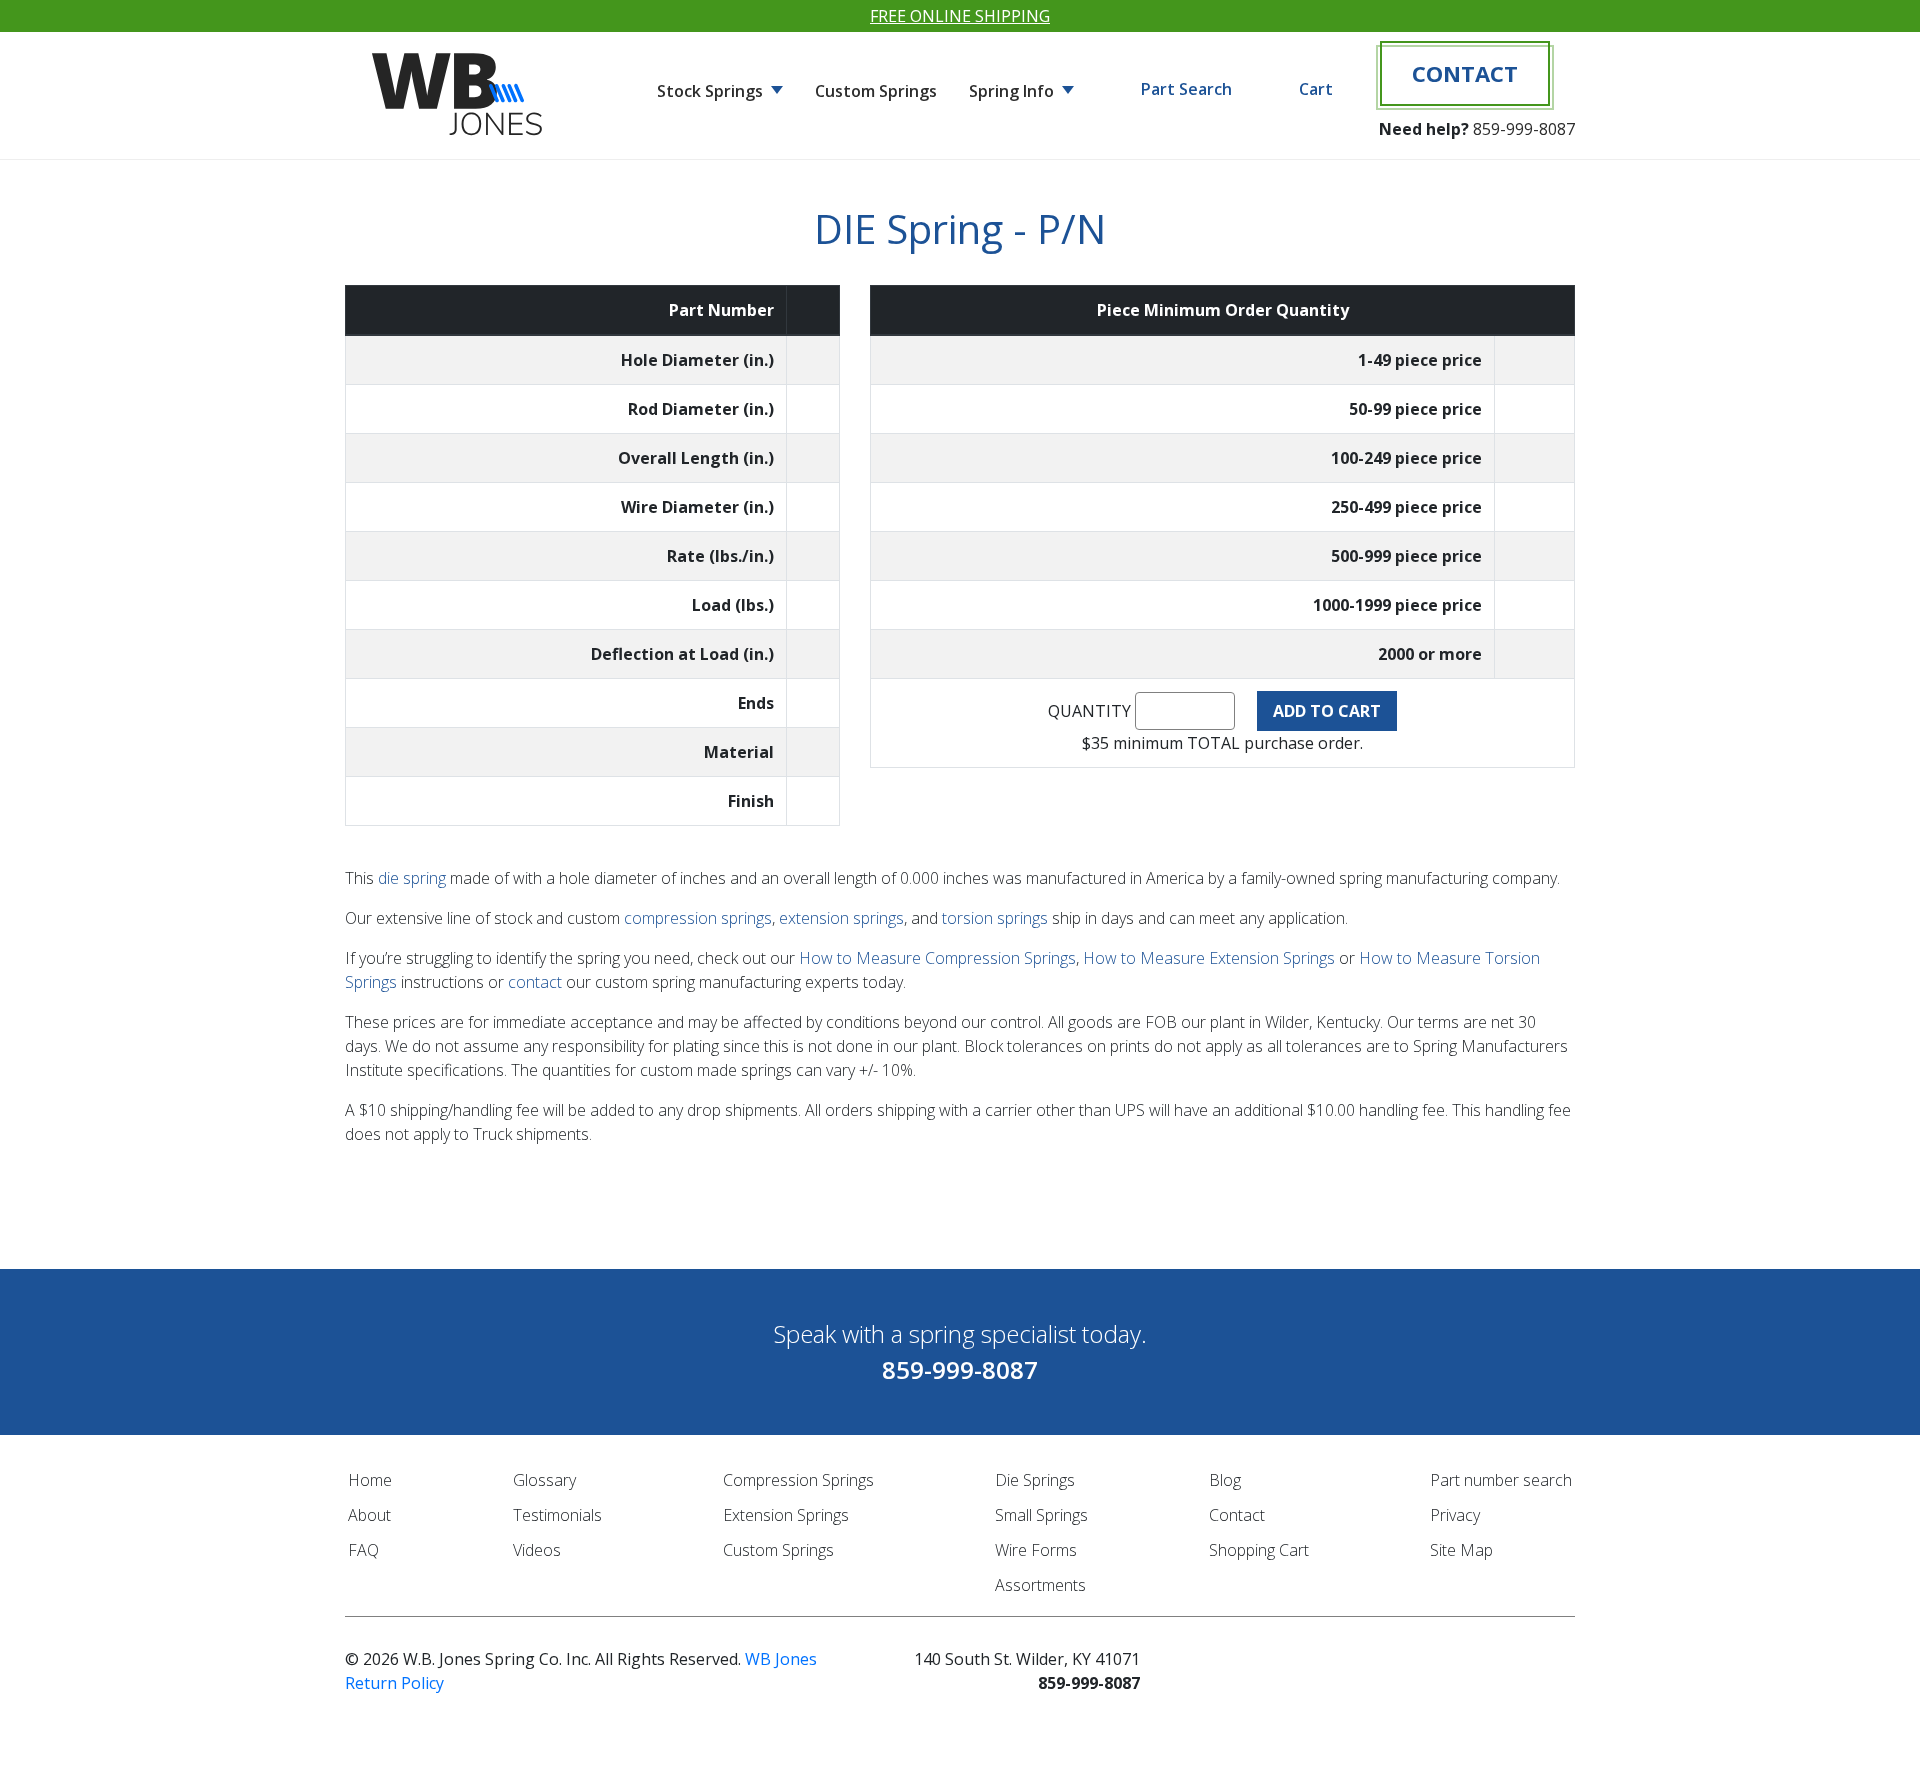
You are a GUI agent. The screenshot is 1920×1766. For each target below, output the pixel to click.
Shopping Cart (1259, 1550)
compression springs (698, 918)
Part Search (1186, 89)
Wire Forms (1036, 1550)
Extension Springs (786, 1515)
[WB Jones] (460, 86)
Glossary (544, 1480)
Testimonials (557, 1515)
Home (370, 1480)
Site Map (1461, 1550)
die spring (412, 878)
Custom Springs (876, 91)
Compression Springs (798, 1480)
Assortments (1040, 1585)
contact (535, 982)
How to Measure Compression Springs (937, 958)
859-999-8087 (1524, 129)
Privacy (1455, 1515)
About (369, 1515)
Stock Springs (712, 91)
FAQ (363, 1550)
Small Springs (1041, 1515)
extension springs (841, 918)
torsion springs (995, 918)
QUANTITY (1089, 711)
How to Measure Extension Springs (1209, 958)
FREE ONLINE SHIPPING (960, 16)
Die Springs (1035, 1480)
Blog (1225, 1480)
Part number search (1501, 1480)
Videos (537, 1550)
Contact (1465, 73)
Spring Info (1013, 91)
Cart (1316, 89)
